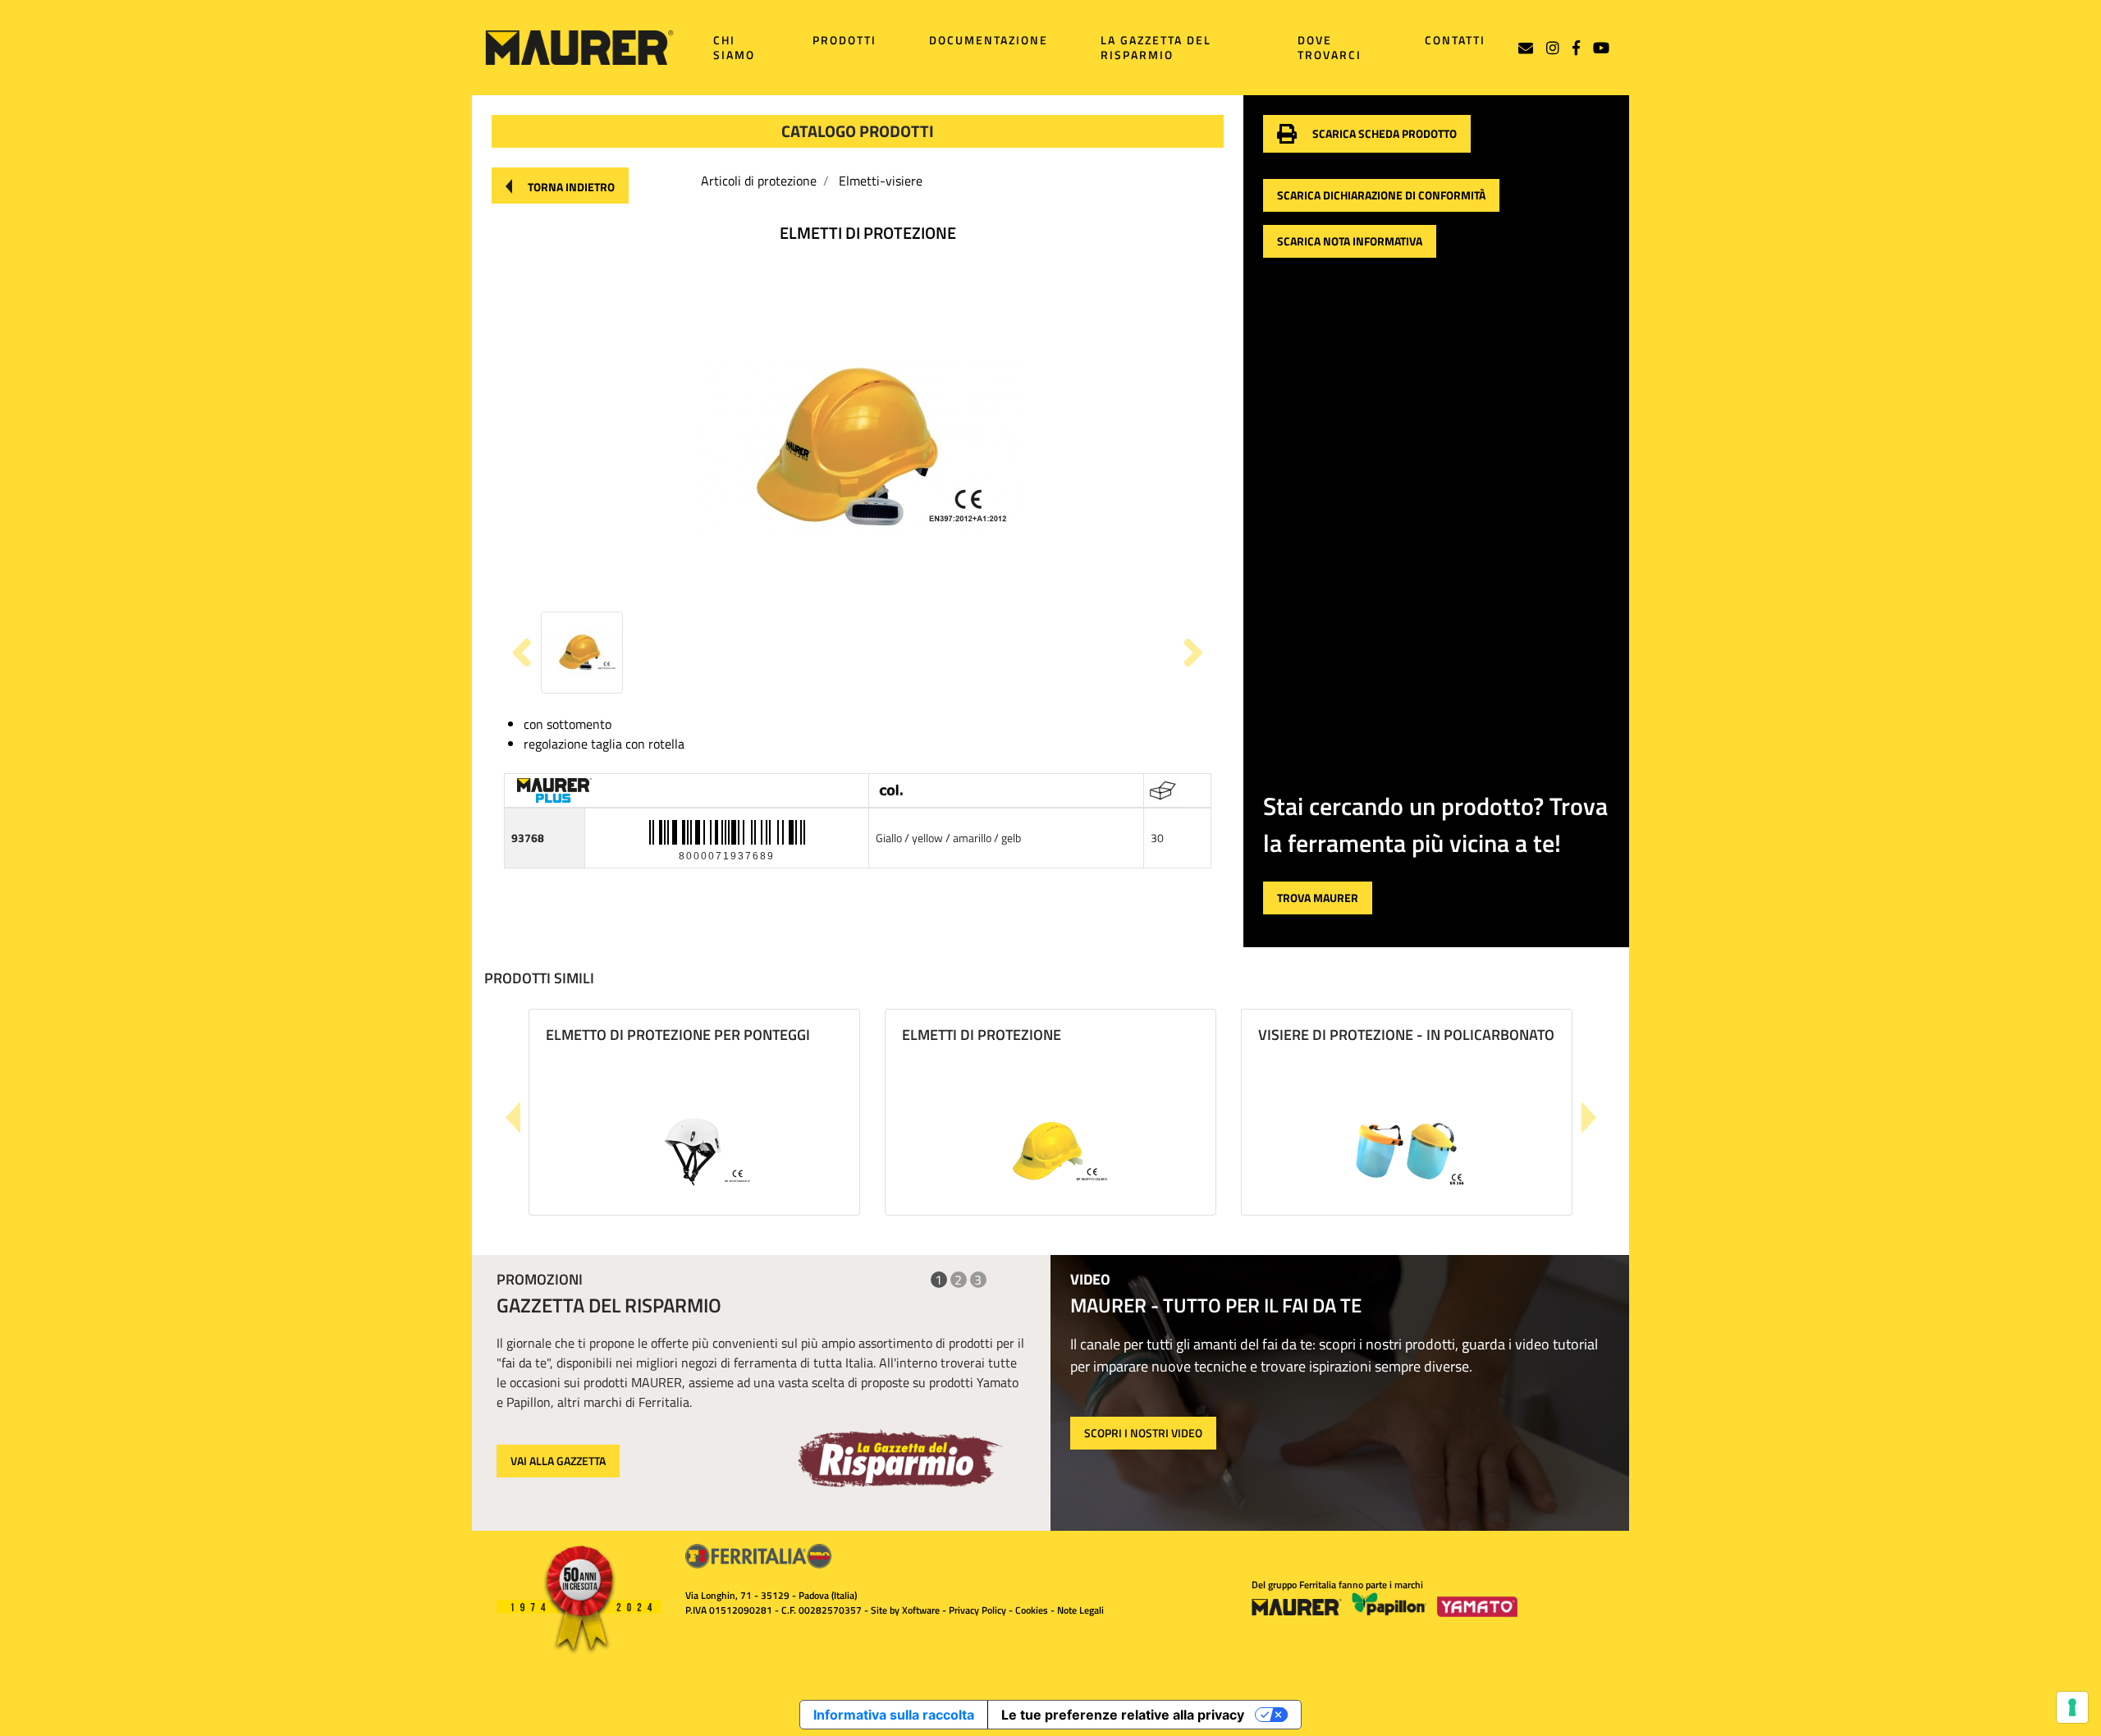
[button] (560, 186)
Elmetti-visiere (881, 181)
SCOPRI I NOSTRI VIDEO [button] (1143, 1433)
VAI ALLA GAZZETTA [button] (558, 1461)
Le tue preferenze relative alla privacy (1123, 1715)
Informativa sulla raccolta (894, 1715)
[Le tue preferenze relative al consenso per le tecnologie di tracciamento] (2072, 1707)
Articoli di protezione (759, 181)
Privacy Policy (977, 1610)
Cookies (1032, 1610)
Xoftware (921, 1610)
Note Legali (1080, 1610)
